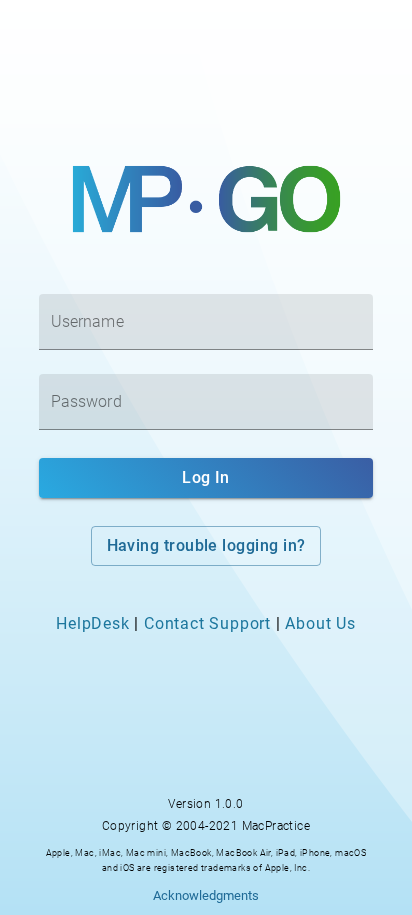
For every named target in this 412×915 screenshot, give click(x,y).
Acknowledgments (206, 895)
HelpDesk (92, 623)
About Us (320, 623)
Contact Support (207, 623)
